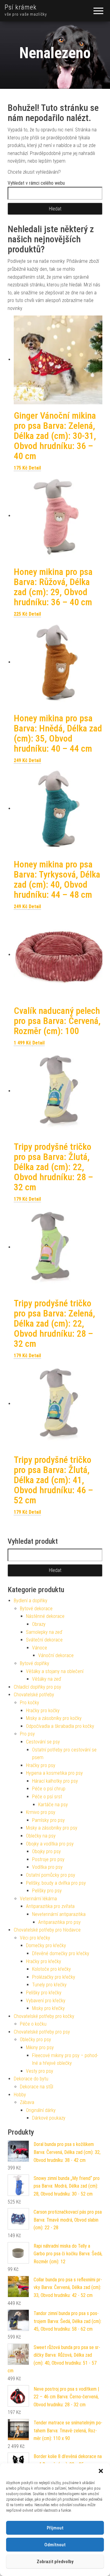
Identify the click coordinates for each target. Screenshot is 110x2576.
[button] (101, 2471)
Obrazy (39, 1624)
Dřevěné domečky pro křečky (61, 1953)
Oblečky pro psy (35, 2040)
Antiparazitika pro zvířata (50, 1906)
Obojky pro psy (46, 1851)
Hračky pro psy (41, 1765)
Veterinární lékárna (38, 1899)
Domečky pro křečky (46, 1945)
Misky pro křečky (48, 2008)
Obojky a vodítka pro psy (50, 1844)
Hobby (20, 2095)
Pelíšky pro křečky (44, 1993)
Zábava (27, 2102)
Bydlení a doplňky (31, 1601)
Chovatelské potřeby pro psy (42, 2032)
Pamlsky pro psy (48, 1820)
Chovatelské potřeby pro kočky (44, 2016)
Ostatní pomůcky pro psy (51, 1875)
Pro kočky (29, 1703)
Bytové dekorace (36, 1609)
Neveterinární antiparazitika (59, 1914)
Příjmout (55, 2528)
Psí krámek (21, 7)
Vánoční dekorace (56, 1655)
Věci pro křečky (35, 1938)
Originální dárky (41, 2110)
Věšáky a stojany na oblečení (55, 1671)
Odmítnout (55, 2545)
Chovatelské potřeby (34, 1695)
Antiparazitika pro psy (59, 1922)
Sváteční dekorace (44, 1640)
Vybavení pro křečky (46, 2001)
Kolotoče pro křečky (51, 1969)
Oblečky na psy (41, 1836)
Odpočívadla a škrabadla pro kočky (60, 1726)
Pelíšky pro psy (47, 1891)
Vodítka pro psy (47, 1867)
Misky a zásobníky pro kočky (54, 1718)
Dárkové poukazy (49, 2118)
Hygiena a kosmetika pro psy (54, 1773)
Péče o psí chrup (49, 1789)
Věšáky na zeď (47, 1679)
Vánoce (40, 1648)
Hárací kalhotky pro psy (55, 1781)
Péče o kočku (33, 2024)
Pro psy (27, 1734)
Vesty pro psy (40, 2071)
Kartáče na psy (53, 1805)
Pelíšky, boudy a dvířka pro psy (56, 1883)
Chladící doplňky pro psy (37, 1687)
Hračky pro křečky (44, 1961)
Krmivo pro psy (41, 1812)
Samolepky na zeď (44, 1632)
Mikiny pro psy (40, 2047)
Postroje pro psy (48, 1859)
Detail (35, 468)
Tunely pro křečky (49, 1985)
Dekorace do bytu (31, 2079)
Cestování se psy (43, 1742)
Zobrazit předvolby (55, 2562)
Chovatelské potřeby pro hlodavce (47, 1930)
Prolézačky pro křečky (54, 1977)
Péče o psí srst (47, 1797)
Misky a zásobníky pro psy (52, 1828)
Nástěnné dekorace (45, 1616)
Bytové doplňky (35, 1663)
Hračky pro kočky (43, 1711)
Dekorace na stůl (37, 2087)
